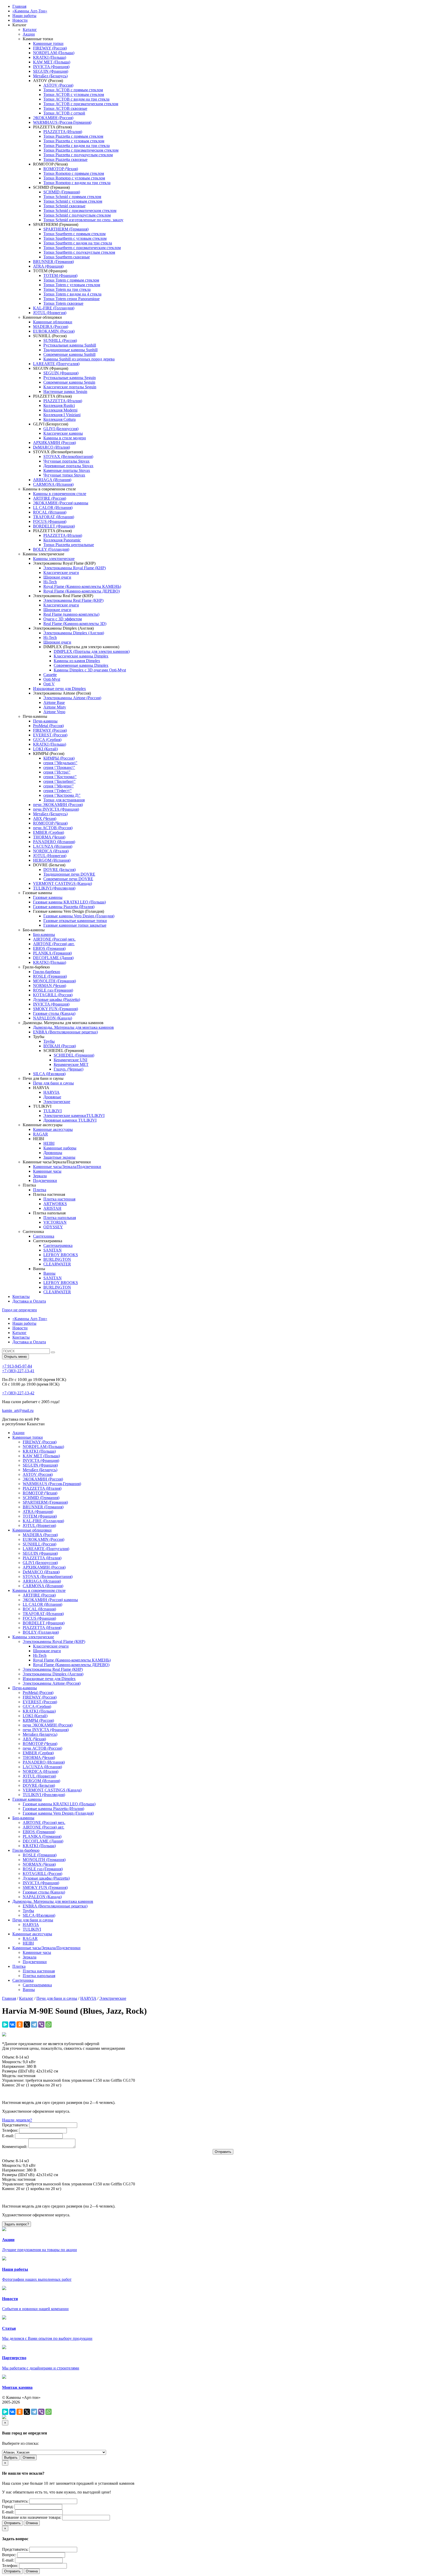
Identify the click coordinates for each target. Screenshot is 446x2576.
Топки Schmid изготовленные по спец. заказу (83, 220)
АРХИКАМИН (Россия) (54, 443)
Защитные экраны (59, 1157)
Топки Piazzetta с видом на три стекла (77, 146)
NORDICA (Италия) (51, 851)
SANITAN (53, 1250)
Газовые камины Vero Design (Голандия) (79, 916)
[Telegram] (34, 2024)
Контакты (21, 1297)
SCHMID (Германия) (62, 192)
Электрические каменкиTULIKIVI (74, 1116)
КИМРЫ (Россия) (59, 758)
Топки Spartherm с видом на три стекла (78, 243)
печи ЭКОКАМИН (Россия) (58, 805)
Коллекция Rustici (59, 405)
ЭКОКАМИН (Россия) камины (61, 503)
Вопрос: (9, 2555)
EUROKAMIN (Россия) (54, 331)
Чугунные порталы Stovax (66, 461)
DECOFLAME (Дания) (53, 958)
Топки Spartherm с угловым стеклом (75, 238)
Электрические (57, 1102)
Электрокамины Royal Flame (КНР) (75, 568)
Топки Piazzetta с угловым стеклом (74, 141)
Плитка (40, 1190)
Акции (29, 34)
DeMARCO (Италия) (51, 447)
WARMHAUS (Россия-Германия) (62, 122)
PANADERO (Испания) (54, 842)
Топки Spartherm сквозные (67, 257)
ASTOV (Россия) (58, 85)
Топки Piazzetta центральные (69, 545)
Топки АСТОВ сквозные (65, 108)
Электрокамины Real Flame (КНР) (73, 600)
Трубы (49, 1041)
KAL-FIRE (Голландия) (54, 308)
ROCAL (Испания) (50, 512)
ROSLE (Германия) (50, 976)
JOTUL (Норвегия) (50, 313)
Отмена (29, 2458)
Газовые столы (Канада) (54, 1013)
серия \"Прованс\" (59, 767)
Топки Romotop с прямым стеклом (74, 173)
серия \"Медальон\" (60, 763)
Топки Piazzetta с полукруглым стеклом (78, 155)
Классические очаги (61, 573)
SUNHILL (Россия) (60, 340)
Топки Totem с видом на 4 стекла (72, 294)
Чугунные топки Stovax (64, 475)
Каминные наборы (60, 1148)
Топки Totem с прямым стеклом (71, 280)
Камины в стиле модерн (65, 438)
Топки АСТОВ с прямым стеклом (73, 90)
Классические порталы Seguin (70, 387)
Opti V (49, 684)
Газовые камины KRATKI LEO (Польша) (69, 902)
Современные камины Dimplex (81, 665)
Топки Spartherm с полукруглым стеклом (79, 252)
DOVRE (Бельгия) (59, 870)
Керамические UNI (70, 1060)
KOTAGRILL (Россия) (53, 995)
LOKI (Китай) (45, 749)
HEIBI (49, 1143)
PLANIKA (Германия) (52, 953)
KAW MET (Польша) (52, 62)
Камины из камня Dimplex (77, 661)
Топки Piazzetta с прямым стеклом (73, 136)
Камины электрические (54, 559)
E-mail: (8, 2136)
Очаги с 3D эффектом (63, 619)
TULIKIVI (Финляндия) (54, 888)
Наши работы (24, 16)
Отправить (12, 2523)
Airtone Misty (55, 707)
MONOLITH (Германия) (54, 981)
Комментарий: (15, 2147)
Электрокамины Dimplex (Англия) (74, 633)
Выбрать (11, 2458)
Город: (8, 2507)
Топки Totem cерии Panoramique (71, 299)
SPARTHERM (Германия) (66, 229)
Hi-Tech (50, 582)
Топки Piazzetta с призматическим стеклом (81, 150)
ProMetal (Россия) (48, 726)
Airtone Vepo (54, 712)
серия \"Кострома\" (60, 777)
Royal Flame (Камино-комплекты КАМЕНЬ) (82, 586)
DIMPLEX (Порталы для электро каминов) (92, 651)
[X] (27, 2024)
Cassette (50, 675)
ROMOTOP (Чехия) (61, 169)
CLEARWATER (57, 1264)
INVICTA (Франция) (51, 67)
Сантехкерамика (58, 1245)
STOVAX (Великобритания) (68, 456)
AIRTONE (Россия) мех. (54, 939)
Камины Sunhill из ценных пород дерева (79, 359)
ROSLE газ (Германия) (53, 990)
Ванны (49, 1273)
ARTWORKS (55, 1204)
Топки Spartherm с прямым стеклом (74, 234)
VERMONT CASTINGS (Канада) (62, 883)
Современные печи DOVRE (68, 879)
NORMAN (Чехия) (50, 986)
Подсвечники (45, 1180)
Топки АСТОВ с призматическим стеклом (81, 104)
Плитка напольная (60, 1218)
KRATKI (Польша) (50, 57)
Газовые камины (48, 897)
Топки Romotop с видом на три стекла (77, 183)
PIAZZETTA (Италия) (63, 132)
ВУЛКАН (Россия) (60, 1046)
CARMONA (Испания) (53, 484)
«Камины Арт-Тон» (30, 11)
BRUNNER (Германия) (53, 262)
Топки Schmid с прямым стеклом (72, 197)
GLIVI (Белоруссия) (61, 429)
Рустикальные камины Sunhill (70, 345)
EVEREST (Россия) (50, 735)
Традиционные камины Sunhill (70, 350)
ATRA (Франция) (48, 266)
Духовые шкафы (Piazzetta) (57, 999)
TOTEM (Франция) (60, 275)
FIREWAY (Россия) (50, 48)
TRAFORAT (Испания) (54, 517)
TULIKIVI (53, 1111)
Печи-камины (45, 721)
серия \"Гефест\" (58, 791)
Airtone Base (54, 702)
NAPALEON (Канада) (53, 1018)
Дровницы (53, 1153)
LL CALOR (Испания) (53, 508)
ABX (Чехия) (45, 818)
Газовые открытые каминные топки (75, 921)
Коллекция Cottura (59, 419)
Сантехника (44, 1236)
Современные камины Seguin (69, 382)
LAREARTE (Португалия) (56, 364)
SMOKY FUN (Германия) (55, 1009)
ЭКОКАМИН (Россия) (53, 118)
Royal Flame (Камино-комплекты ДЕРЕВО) (82, 591)
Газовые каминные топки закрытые (75, 925)
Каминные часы (47, 1171)
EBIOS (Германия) (49, 948)
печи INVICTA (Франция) (56, 809)
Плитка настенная (59, 1199)
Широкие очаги (57, 577)
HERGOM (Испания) (52, 860)
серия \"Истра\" (57, 772)
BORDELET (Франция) (54, 526)
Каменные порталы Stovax (67, 470)
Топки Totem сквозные (63, 303)
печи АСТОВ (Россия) (53, 828)
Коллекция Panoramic (62, 540)
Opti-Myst (52, 679)
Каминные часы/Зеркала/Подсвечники (67, 1167)
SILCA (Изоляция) (49, 1074)
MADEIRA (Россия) (51, 327)
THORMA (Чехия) (49, 837)
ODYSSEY (53, 1227)
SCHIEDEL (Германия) (74, 1055)
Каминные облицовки (53, 322)
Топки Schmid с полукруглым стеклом (77, 215)
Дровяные (52, 1097)
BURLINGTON (57, 1259)
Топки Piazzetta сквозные (65, 159)
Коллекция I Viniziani (62, 415)
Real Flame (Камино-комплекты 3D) (75, 624)
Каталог (30, 30)
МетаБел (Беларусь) (50, 76)
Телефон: (10, 2130)
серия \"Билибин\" (59, 781)
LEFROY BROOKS (61, 1255)
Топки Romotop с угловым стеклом (74, 178)
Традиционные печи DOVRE (69, 874)
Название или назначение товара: (32, 2517)
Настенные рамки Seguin (65, 392)
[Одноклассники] (20, 2024)
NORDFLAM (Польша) (54, 53)
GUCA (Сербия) (47, 740)
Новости (20, 20)
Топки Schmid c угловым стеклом (73, 201)
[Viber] (41, 2024)
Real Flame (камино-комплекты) (71, 614)
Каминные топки (48, 43)
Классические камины (63, 433)
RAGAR (41, 1134)
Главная (19, 6)
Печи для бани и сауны (53, 1083)
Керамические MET (71, 1064)
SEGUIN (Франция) (51, 71)
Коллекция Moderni (60, 410)
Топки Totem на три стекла (67, 289)
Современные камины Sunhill (69, 354)
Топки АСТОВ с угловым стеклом (74, 94)
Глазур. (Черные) (69, 1069)
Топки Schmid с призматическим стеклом (80, 211)
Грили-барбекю (47, 972)
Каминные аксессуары (53, 1129)
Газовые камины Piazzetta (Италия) (64, 907)
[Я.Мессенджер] (5, 2024)
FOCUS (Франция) (50, 521)
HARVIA (51, 1092)
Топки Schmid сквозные (64, 206)
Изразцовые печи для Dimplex (59, 689)
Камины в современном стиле (60, 494)
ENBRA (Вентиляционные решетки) (65, 1032)
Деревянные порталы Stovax (68, 466)
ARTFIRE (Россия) (50, 498)
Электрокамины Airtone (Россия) (72, 698)
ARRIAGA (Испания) (52, 480)
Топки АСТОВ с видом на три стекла (76, 99)
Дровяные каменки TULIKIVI (70, 1120)
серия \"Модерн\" (59, 786)
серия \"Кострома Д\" (62, 795)
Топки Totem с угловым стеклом (72, 285)
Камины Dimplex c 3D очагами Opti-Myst (90, 670)
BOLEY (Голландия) (51, 549)
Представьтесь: (15, 2125)
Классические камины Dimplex (81, 656)
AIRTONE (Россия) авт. (54, 944)
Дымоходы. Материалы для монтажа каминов (73, 1027)
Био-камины (44, 935)
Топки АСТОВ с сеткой (64, 113)
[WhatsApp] (49, 2024)
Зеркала (40, 1176)
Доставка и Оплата (29, 1301)
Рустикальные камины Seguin (70, 378)
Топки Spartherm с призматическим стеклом (82, 248)
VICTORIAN (55, 1222)
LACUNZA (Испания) (53, 846)
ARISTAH (52, 1208)
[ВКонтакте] (12, 2024)
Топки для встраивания (64, 800)
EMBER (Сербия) (49, 832)
